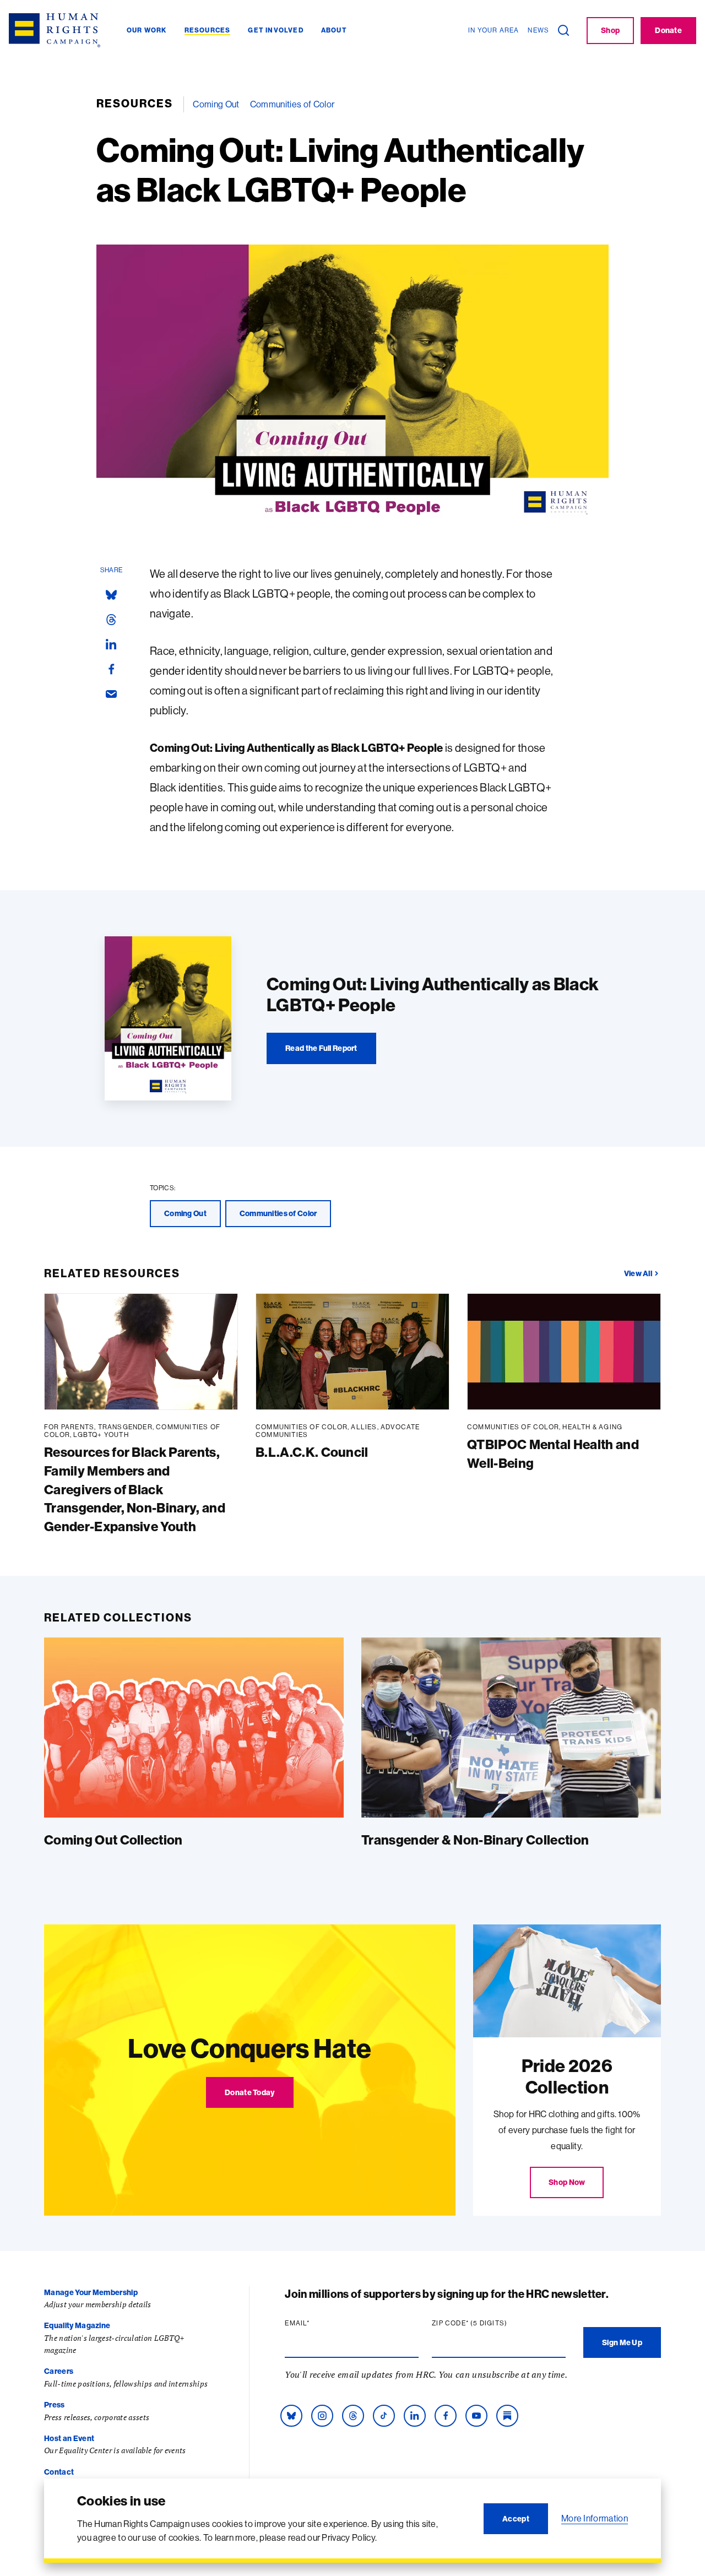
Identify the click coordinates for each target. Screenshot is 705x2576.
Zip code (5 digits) (491, 2323)
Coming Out (216, 104)
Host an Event (69, 2438)
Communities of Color (292, 104)
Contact (59, 2472)
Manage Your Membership (91, 2292)
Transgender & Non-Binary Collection (475, 1840)
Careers (59, 2371)
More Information (595, 2518)
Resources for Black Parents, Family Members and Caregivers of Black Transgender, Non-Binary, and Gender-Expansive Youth (135, 1489)
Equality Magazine (77, 2325)
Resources (135, 103)
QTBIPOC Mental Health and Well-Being (553, 1454)
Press (55, 2405)
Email (318, 2323)
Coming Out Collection (113, 1840)
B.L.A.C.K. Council (312, 1452)
